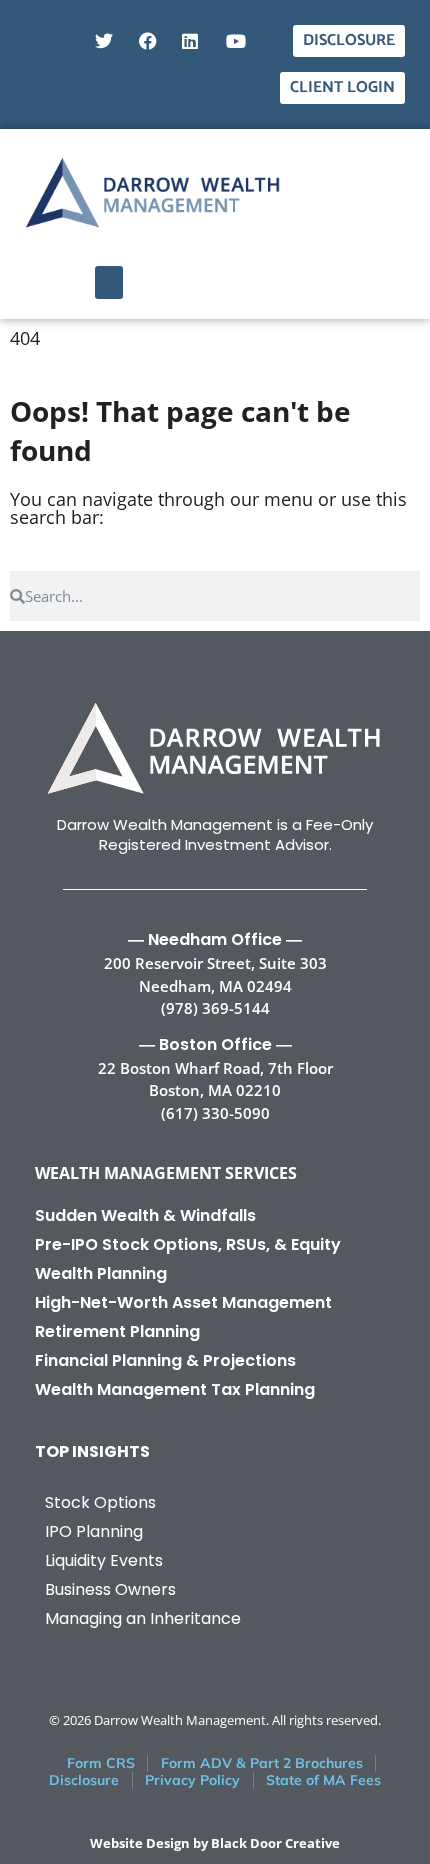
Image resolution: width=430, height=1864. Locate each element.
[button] (109, 282)
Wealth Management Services (166, 1173)
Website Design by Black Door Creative (215, 1843)
